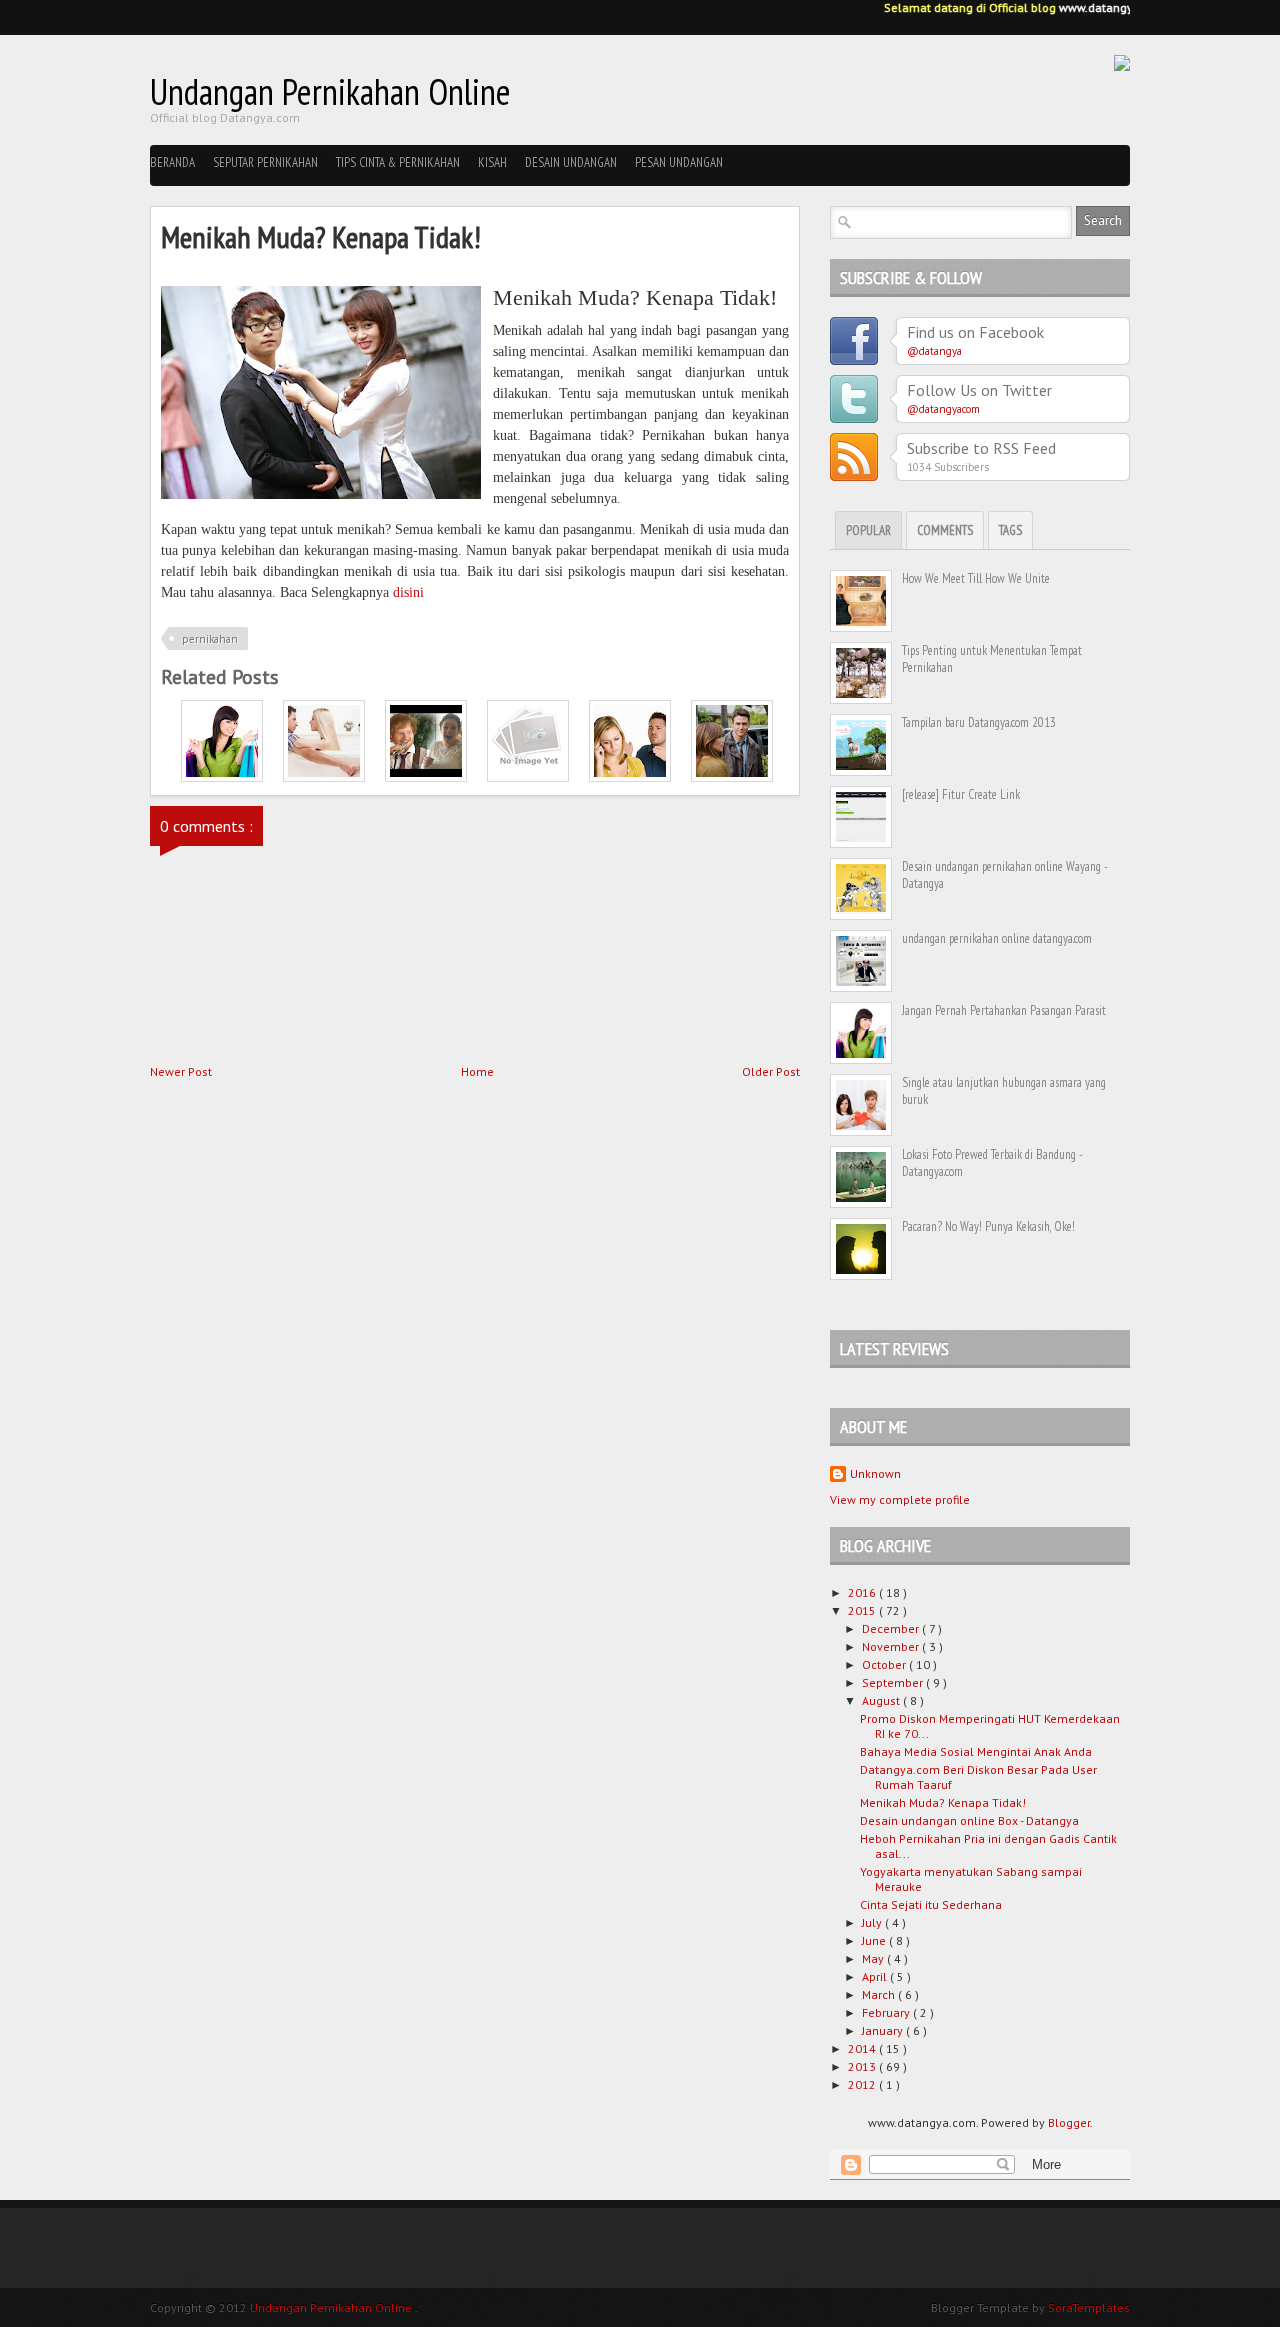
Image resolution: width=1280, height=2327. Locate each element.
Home (477, 1071)
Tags (1010, 530)
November (892, 1646)
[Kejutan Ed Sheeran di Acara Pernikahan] (426, 777)
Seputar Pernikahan (265, 162)
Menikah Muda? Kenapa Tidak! (943, 1802)
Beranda (172, 162)
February (887, 2012)
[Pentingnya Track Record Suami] (528, 777)
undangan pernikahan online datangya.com (997, 938)
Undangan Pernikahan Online (330, 91)
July (873, 1922)
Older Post (771, 1071)
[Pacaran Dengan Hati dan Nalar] (630, 777)
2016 (863, 1592)
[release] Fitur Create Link (961, 794)
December (892, 1628)
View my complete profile (900, 1499)
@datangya (934, 351)
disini (408, 592)
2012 (863, 2084)
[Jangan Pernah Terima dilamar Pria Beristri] (324, 777)
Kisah (492, 162)
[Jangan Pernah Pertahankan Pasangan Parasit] (222, 777)
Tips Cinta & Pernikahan (398, 162)
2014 (863, 2048)
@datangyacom (943, 409)
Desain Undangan (571, 162)
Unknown (875, 1473)
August (882, 1700)
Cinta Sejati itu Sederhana (931, 1904)
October (885, 1664)
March (880, 1994)
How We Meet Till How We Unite (976, 578)
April (876, 1976)
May (874, 1958)
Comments (945, 530)
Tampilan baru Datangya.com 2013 (979, 722)
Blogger (1069, 2122)
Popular (868, 530)
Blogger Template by (1030, 2307)
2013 (863, 2066)
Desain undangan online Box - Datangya (969, 1820)
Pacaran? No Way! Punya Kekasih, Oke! (988, 1226)
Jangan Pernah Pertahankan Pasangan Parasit (1004, 1010)
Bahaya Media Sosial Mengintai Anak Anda (976, 1751)
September (894, 1682)
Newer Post (181, 1071)
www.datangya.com (1102, 7)
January (884, 2030)
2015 (863, 1610)
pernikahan (210, 639)
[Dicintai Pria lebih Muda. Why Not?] (732, 777)
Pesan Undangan (679, 162)
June (875, 1940)
